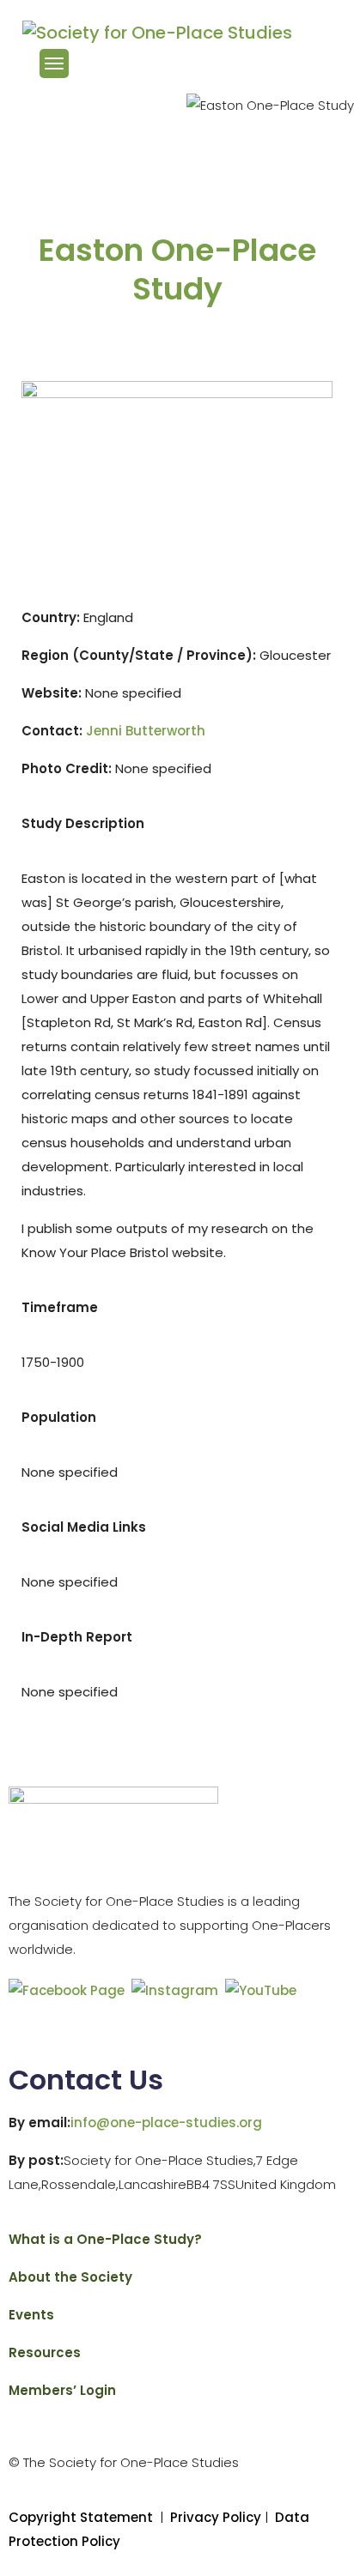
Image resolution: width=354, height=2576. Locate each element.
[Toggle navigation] (54, 63)
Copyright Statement (81, 2517)
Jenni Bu (146, 731)
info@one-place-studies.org (166, 2122)
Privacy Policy (217, 2517)
